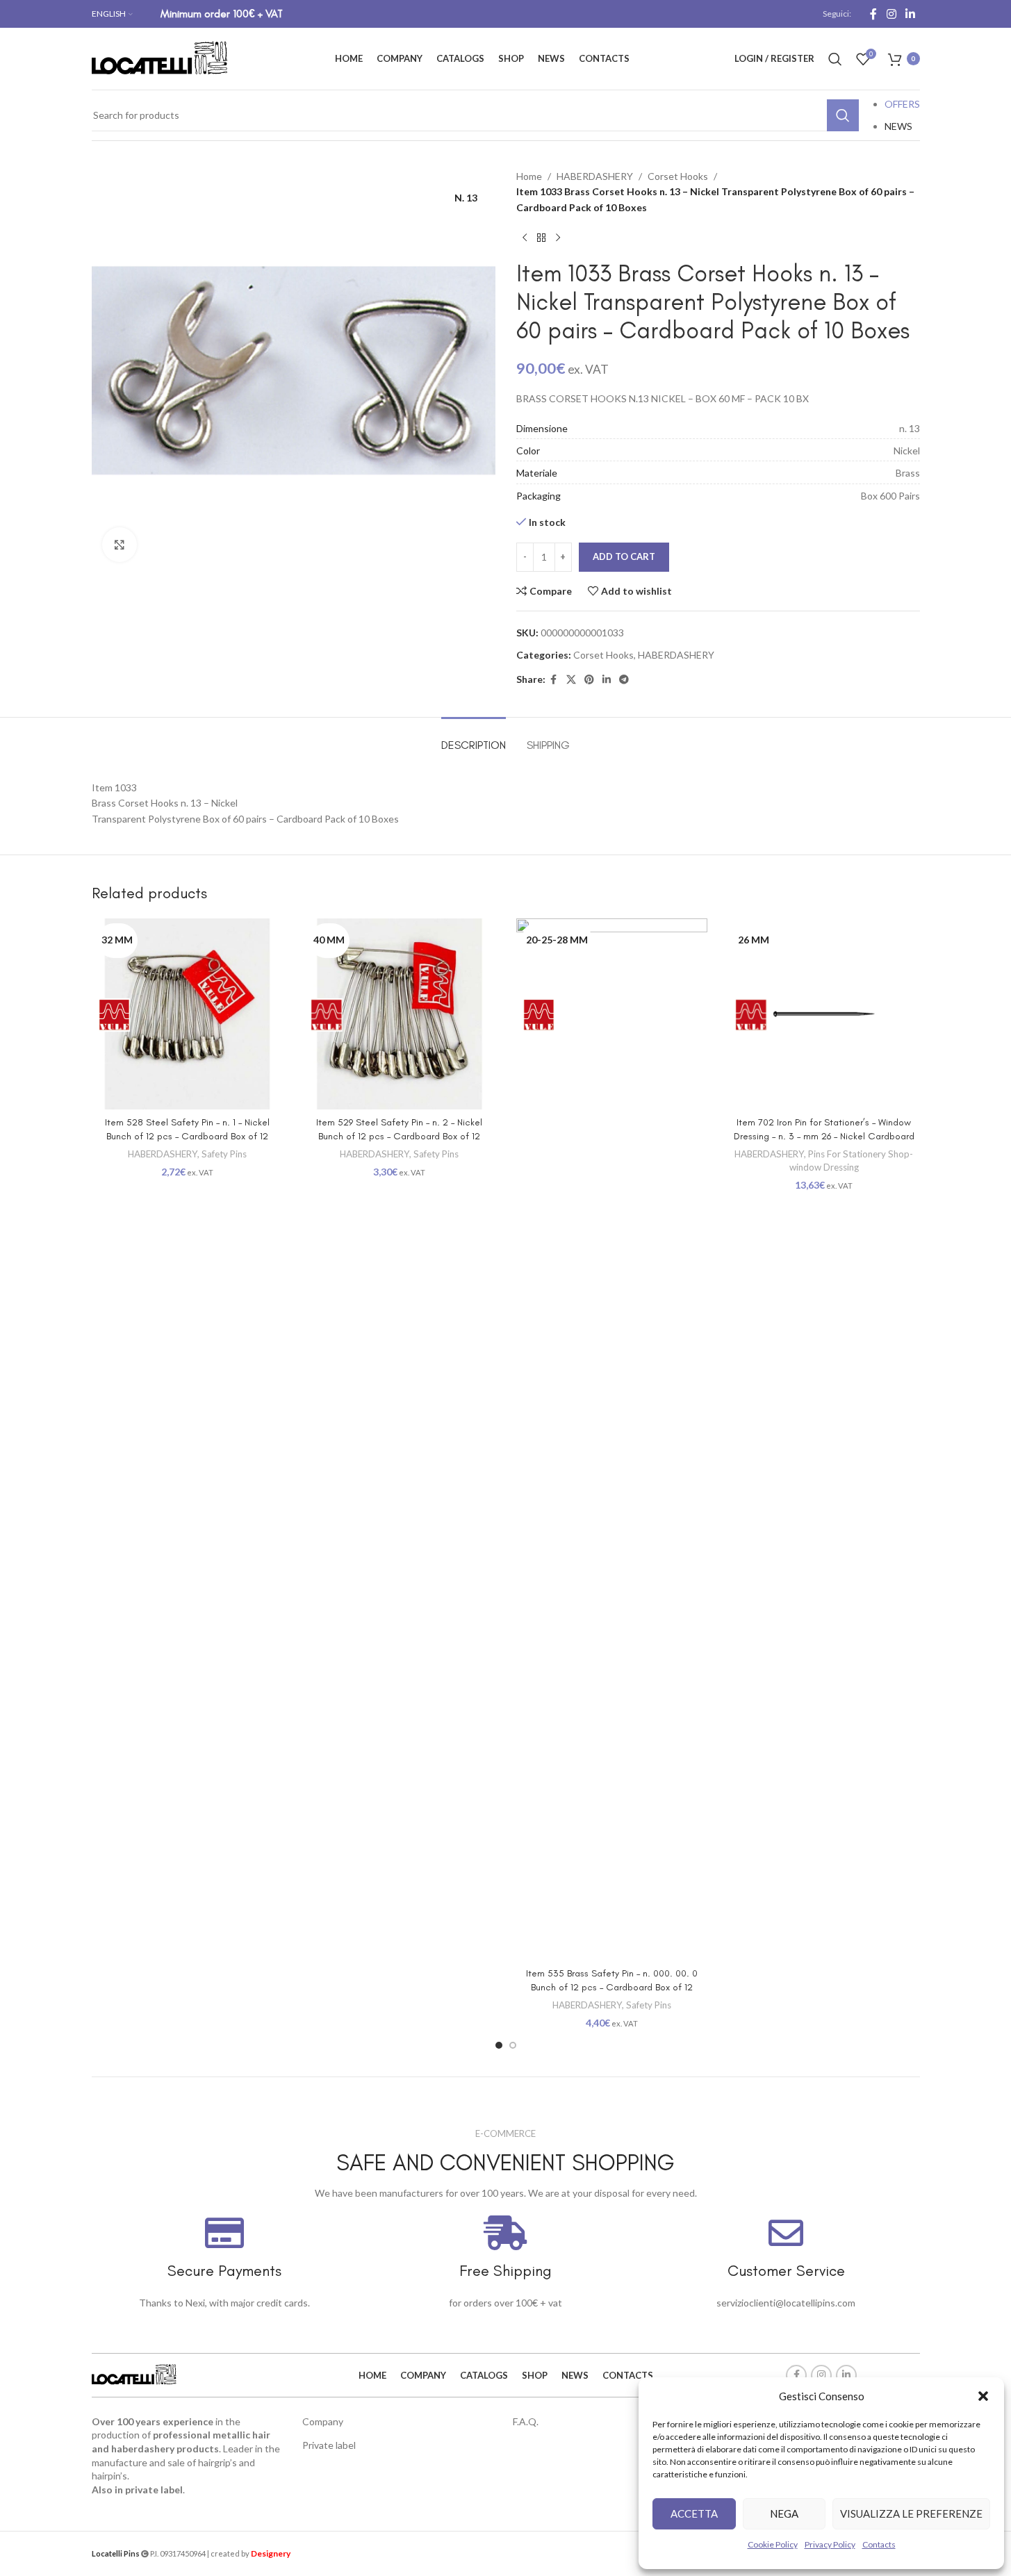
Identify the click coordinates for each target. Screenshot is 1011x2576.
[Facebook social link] (873, 14)
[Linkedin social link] (910, 14)
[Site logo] (161, 57)
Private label (329, 2445)
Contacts (879, 2544)
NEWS (898, 126)
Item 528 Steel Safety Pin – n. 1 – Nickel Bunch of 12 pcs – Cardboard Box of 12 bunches (187, 1136)
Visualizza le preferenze (911, 2513)
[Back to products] (541, 238)
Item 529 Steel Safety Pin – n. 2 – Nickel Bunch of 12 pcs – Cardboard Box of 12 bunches (399, 1136)
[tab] (474, 738)
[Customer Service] (786, 2233)
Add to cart (624, 556)
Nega (784, 2513)
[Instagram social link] (891, 14)
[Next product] (558, 238)
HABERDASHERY (595, 176)
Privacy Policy (830, 2544)
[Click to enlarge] (120, 545)
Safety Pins (224, 1154)
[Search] (835, 59)
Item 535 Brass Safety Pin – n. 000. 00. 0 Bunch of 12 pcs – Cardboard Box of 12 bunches (612, 1987)
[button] (983, 2396)
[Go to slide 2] (513, 2045)
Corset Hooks (678, 176)
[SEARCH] (843, 115)
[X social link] (571, 680)
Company (323, 2421)
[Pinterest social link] (589, 680)
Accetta (694, 2513)
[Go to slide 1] (499, 2045)
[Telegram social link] (624, 680)
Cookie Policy (773, 2544)
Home (529, 176)
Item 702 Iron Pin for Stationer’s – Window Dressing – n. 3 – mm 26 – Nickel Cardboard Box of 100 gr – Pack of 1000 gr (824, 1136)
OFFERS (902, 104)
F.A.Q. (526, 2421)
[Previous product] (525, 238)
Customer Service (786, 2271)
